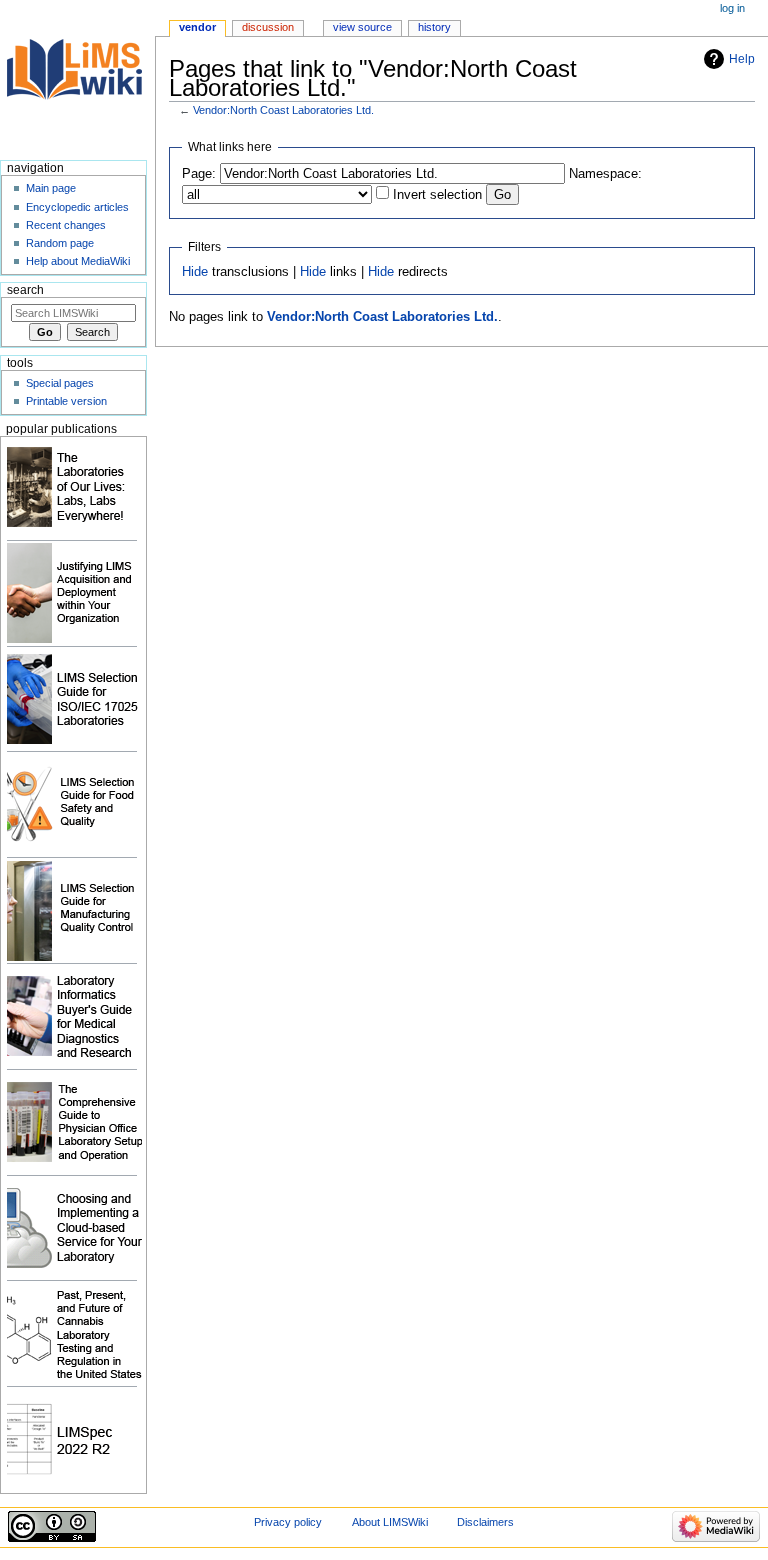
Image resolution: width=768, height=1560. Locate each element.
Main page (51, 188)
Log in (732, 8)
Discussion (268, 27)
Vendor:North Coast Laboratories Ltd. (283, 110)
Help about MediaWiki (78, 261)
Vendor (197, 27)
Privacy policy (288, 1522)
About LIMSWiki (390, 1522)
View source (362, 27)
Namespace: (605, 174)
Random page (60, 243)
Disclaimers (485, 1522)
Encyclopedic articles (77, 207)
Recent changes (66, 225)
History (434, 27)
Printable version (66, 401)
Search (25, 290)
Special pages (60, 383)
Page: (199, 174)
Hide (195, 272)
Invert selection (437, 195)
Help (742, 59)
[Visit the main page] (77, 77)
